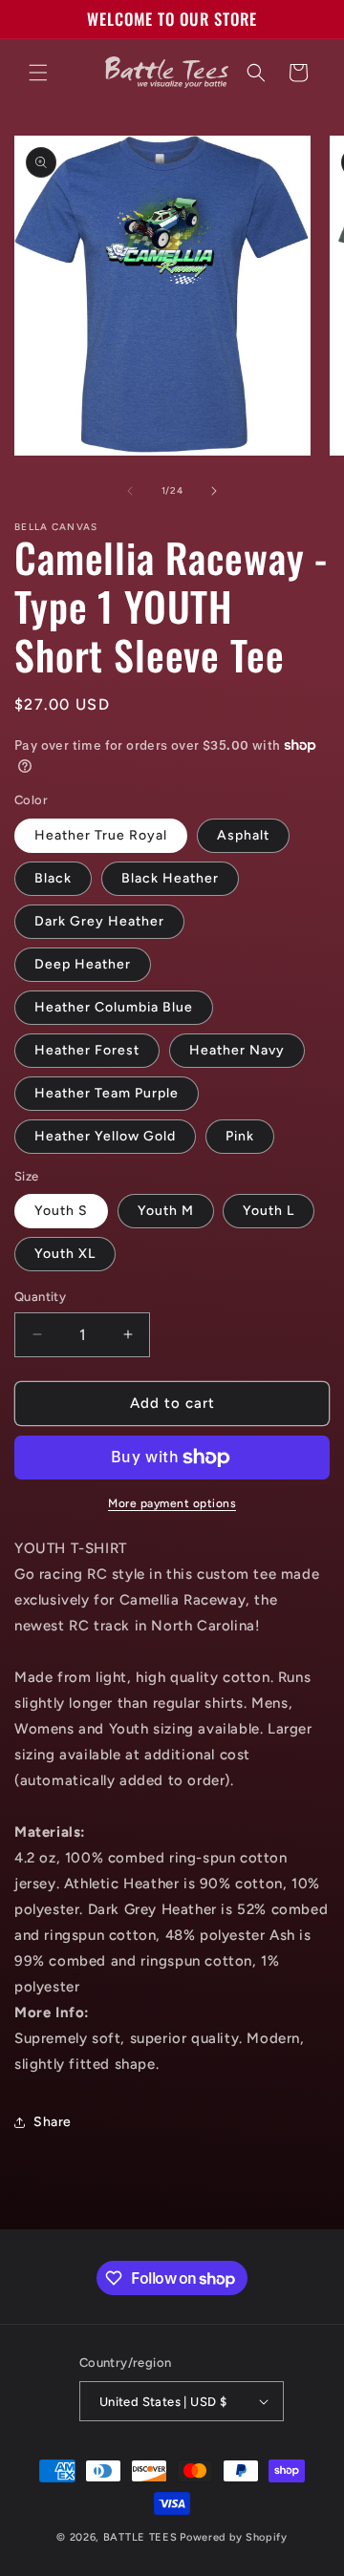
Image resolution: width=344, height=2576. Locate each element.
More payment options (172, 1503)
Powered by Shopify (234, 2537)
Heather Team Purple (107, 1093)
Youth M (166, 1211)
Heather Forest (87, 1050)
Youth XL (65, 1254)
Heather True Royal (101, 835)
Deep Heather (83, 964)
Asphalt (243, 835)
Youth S (61, 1211)
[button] (38, 73)
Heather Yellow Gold (105, 1136)
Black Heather (170, 878)
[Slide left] (130, 491)
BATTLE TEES (140, 2537)
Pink (240, 1136)
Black (53, 878)
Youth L (269, 1211)
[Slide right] (214, 491)
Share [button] (53, 2122)
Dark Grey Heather (99, 921)
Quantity (40, 1297)
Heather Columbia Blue (114, 1007)
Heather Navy (237, 1050)
